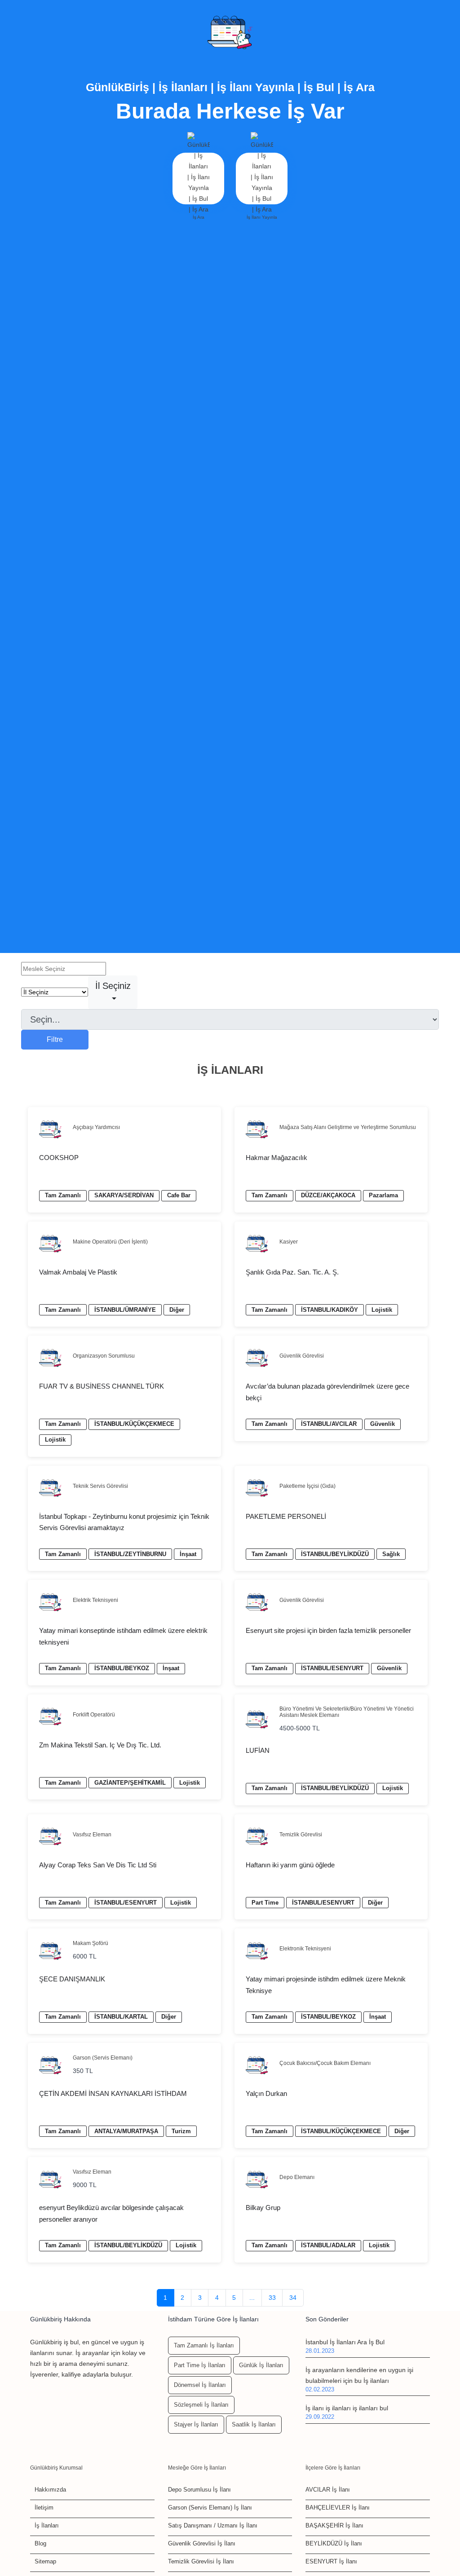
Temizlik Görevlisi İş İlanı (201, 2561)
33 (272, 2298)
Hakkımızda (50, 2490)
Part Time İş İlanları (200, 2365)
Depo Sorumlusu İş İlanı (199, 2490)
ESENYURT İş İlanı (331, 2561)
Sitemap (45, 2561)
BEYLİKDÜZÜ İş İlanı (334, 2543)
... (252, 2298)
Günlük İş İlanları (261, 2365)
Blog (40, 2543)
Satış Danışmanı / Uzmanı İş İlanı (213, 2525)
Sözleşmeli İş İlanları (201, 2405)
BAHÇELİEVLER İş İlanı (338, 2508)
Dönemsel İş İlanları (200, 2385)
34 (293, 2298)
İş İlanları (47, 2525)
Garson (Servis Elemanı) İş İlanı (210, 2508)
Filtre (55, 1039)
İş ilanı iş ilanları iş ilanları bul (347, 2408)
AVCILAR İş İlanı (328, 2490)
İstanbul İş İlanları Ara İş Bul (345, 2342)
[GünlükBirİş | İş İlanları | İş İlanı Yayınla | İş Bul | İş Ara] (230, 33)
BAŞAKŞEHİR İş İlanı (334, 2525)
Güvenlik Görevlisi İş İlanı (202, 2543)
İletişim (44, 2508)
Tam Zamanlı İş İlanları (204, 2345)
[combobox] (113, 992)
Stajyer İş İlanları (196, 2424)
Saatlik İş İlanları (254, 2424)
